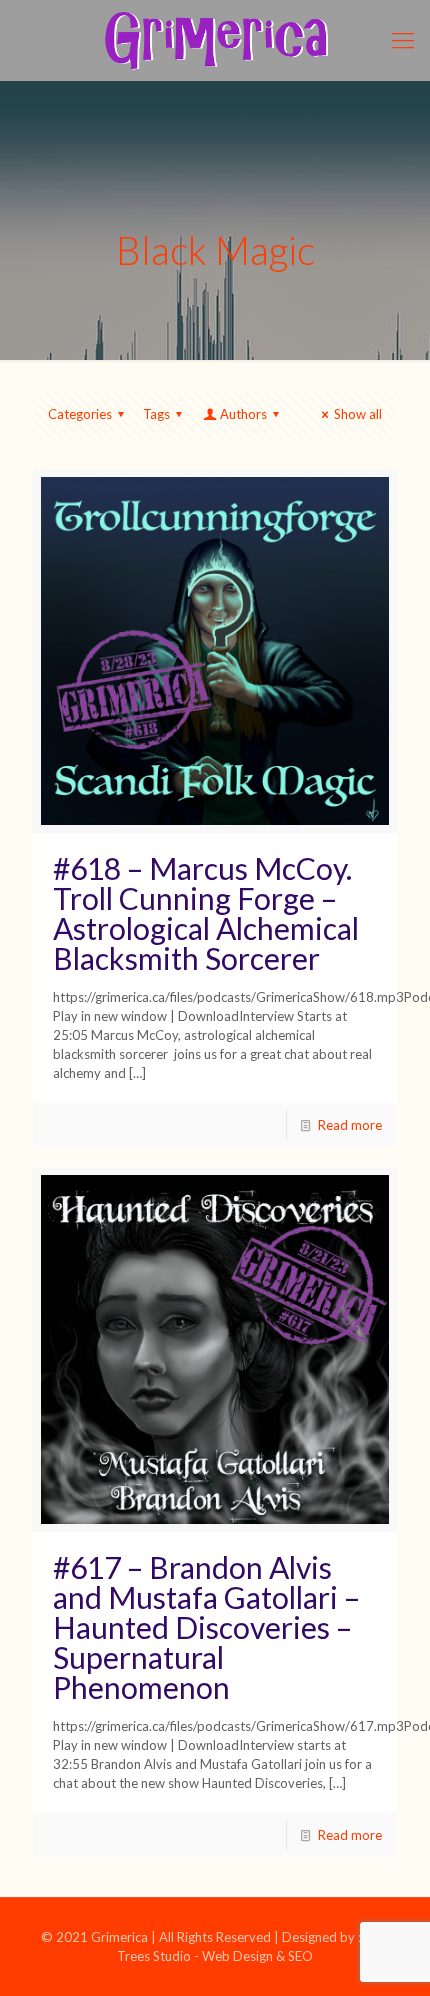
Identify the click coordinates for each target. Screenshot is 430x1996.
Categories (80, 414)
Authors (243, 414)
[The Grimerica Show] (215, 40)
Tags (156, 414)
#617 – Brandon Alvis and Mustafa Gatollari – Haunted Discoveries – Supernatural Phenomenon (206, 1627)
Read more (350, 1125)
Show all (358, 414)
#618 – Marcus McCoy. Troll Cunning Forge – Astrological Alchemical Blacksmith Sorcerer (206, 913)
